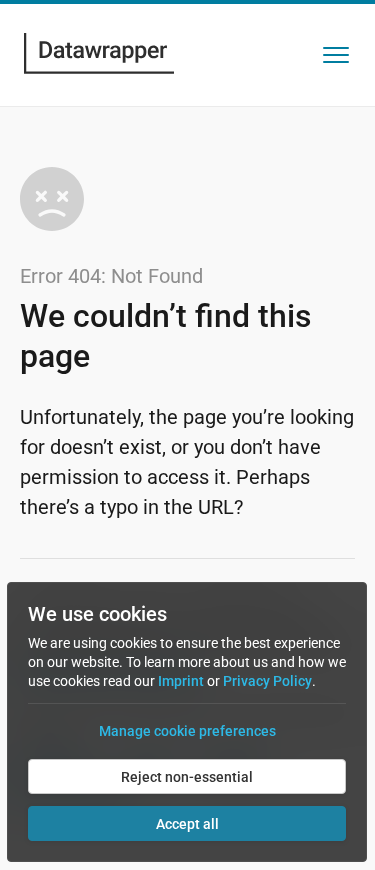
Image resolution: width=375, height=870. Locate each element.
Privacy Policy (267, 681)
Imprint (181, 681)
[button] (336, 55)
